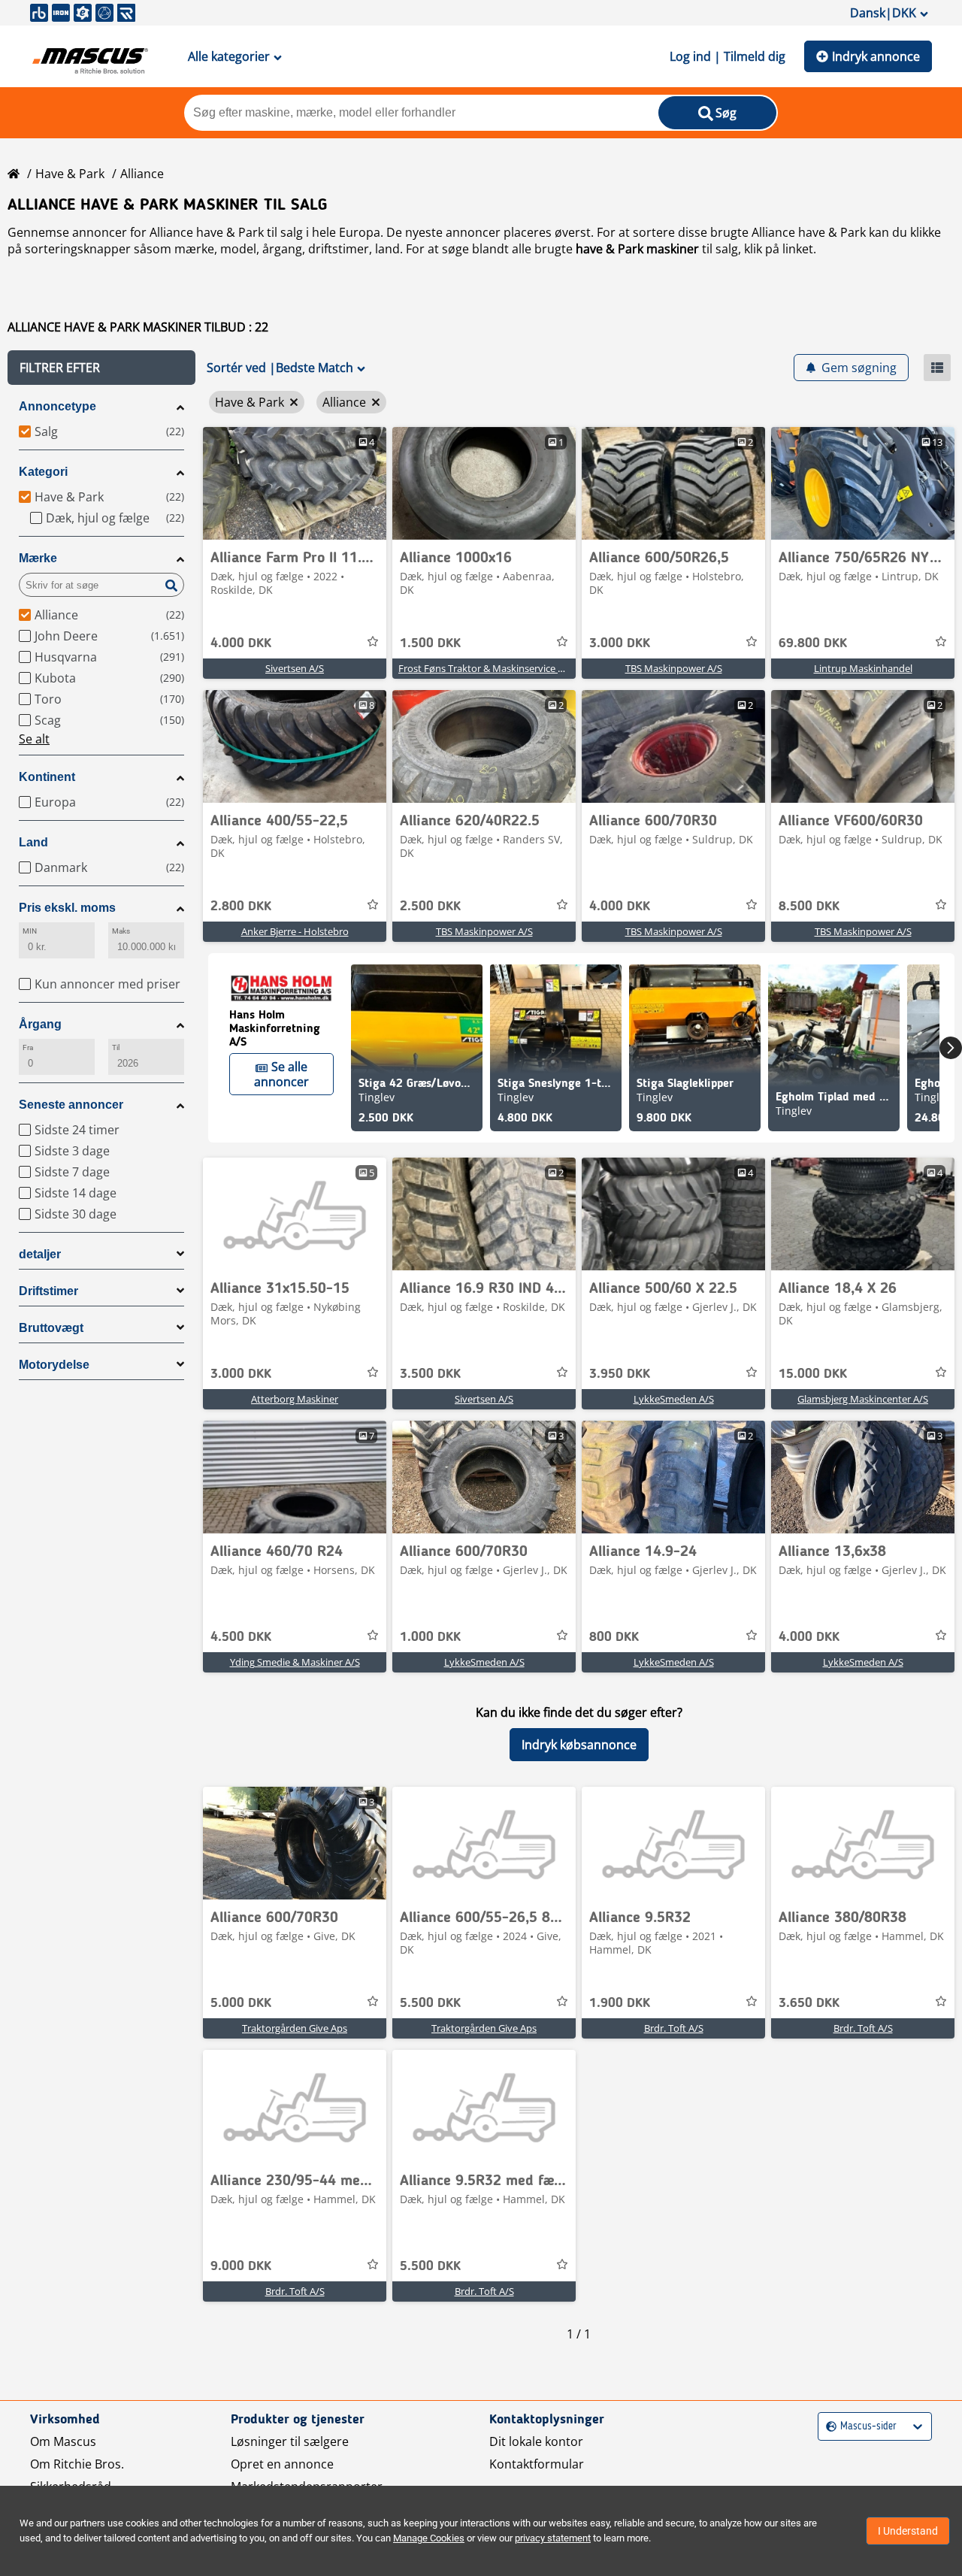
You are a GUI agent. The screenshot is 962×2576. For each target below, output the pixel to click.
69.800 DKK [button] (813, 643)
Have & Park (70, 174)
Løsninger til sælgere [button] (290, 2441)
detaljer (40, 1254)
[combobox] (828, 2427)
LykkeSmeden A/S (674, 1399)
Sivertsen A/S (295, 668)
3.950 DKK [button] (620, 1374)
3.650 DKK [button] (809, 2003)
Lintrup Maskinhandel (863, 668)
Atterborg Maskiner (295, 1399)
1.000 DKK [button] (430, 1637)
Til (116, 1047)
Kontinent (47, 777)
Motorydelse (54, 1365)
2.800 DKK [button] (241, 907)
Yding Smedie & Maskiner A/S (295, 1662)
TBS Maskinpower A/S (674, 668)
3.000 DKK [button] (620, 643)
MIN (30, 931)
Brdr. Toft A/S (674, 2028)
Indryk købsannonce (579, 1745)
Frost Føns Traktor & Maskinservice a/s (485, 668)
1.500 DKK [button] (430, 643)
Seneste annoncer (71, 1105)
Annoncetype (57, 406)
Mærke (38, 558)
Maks (121, 931)
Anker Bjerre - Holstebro (295, 931)
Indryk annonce (876, 56)
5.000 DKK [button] (241, 2003)
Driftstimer (48, 1291)
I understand (908, 2531)
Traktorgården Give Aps (295, 2028)
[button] (101, 368)
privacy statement (553, 2538)
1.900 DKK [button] (620, 2003)
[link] (295, 483)
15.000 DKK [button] (813, 1374)
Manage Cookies (429, 2538)
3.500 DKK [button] (430, 1374)
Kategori (43, 472)
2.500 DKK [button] (430, 907)
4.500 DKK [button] (241, 1637)
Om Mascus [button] (63, 2441)
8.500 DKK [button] (809, 907)
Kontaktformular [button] (537, 2464)
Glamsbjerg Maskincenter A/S (863, 1399)
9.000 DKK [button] (241, 2266)
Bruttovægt (51, 1328)
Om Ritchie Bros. (77, 2464)
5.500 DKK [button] (430, 2003)
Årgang (40, 1024)
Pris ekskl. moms (67, 908)
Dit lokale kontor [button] (536, 2441)
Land (33, 842)
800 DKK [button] (614, 1637)
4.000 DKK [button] (241, 643)
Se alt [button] (34, 739)
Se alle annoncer (281, 1074)
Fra (28, 1047)
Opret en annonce (282, 2464)
